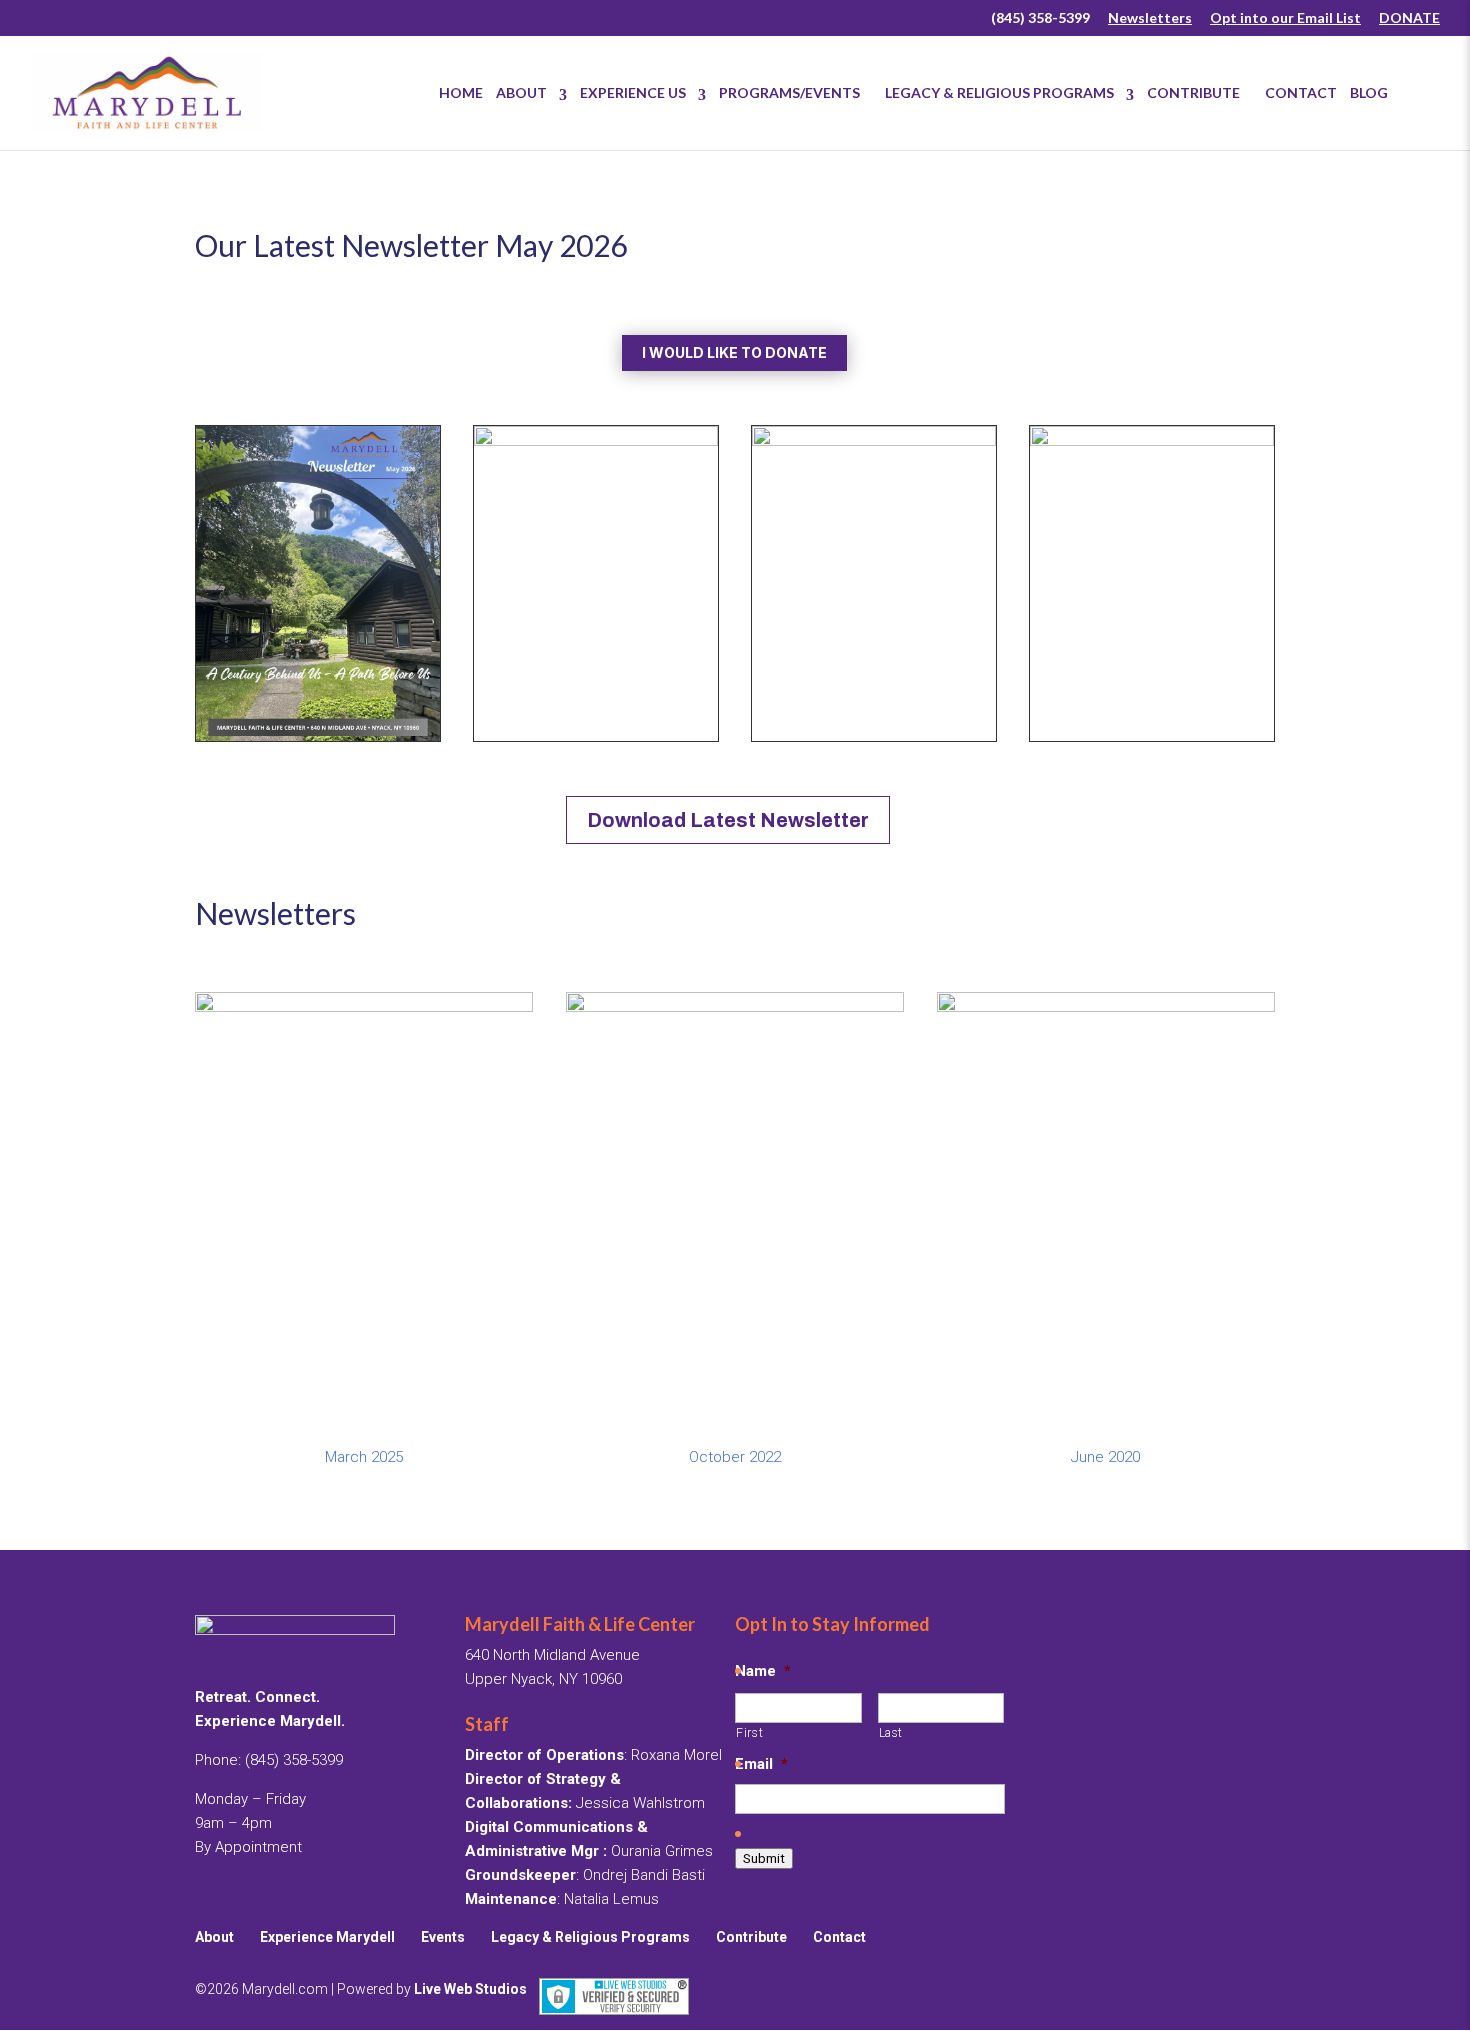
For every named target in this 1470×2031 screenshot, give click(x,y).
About (521, 92)
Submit (764, 1858)
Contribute (1199, 92)
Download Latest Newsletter (728, 820)
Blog (1369, 92)
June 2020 (1105, 1457)
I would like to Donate (734, 352)
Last (891, 1733)
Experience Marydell (327, 1937)
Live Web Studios (476, 1989)
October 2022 (735, 1457)
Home (461, 92)
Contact (1301, 92)
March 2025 (364, 1457)
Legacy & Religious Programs (999, 92)
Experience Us (633, 92)
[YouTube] (962, 24)
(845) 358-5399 (1040, 18)
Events (443, 1937)
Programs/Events (795, 92)
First (749, 1733)
